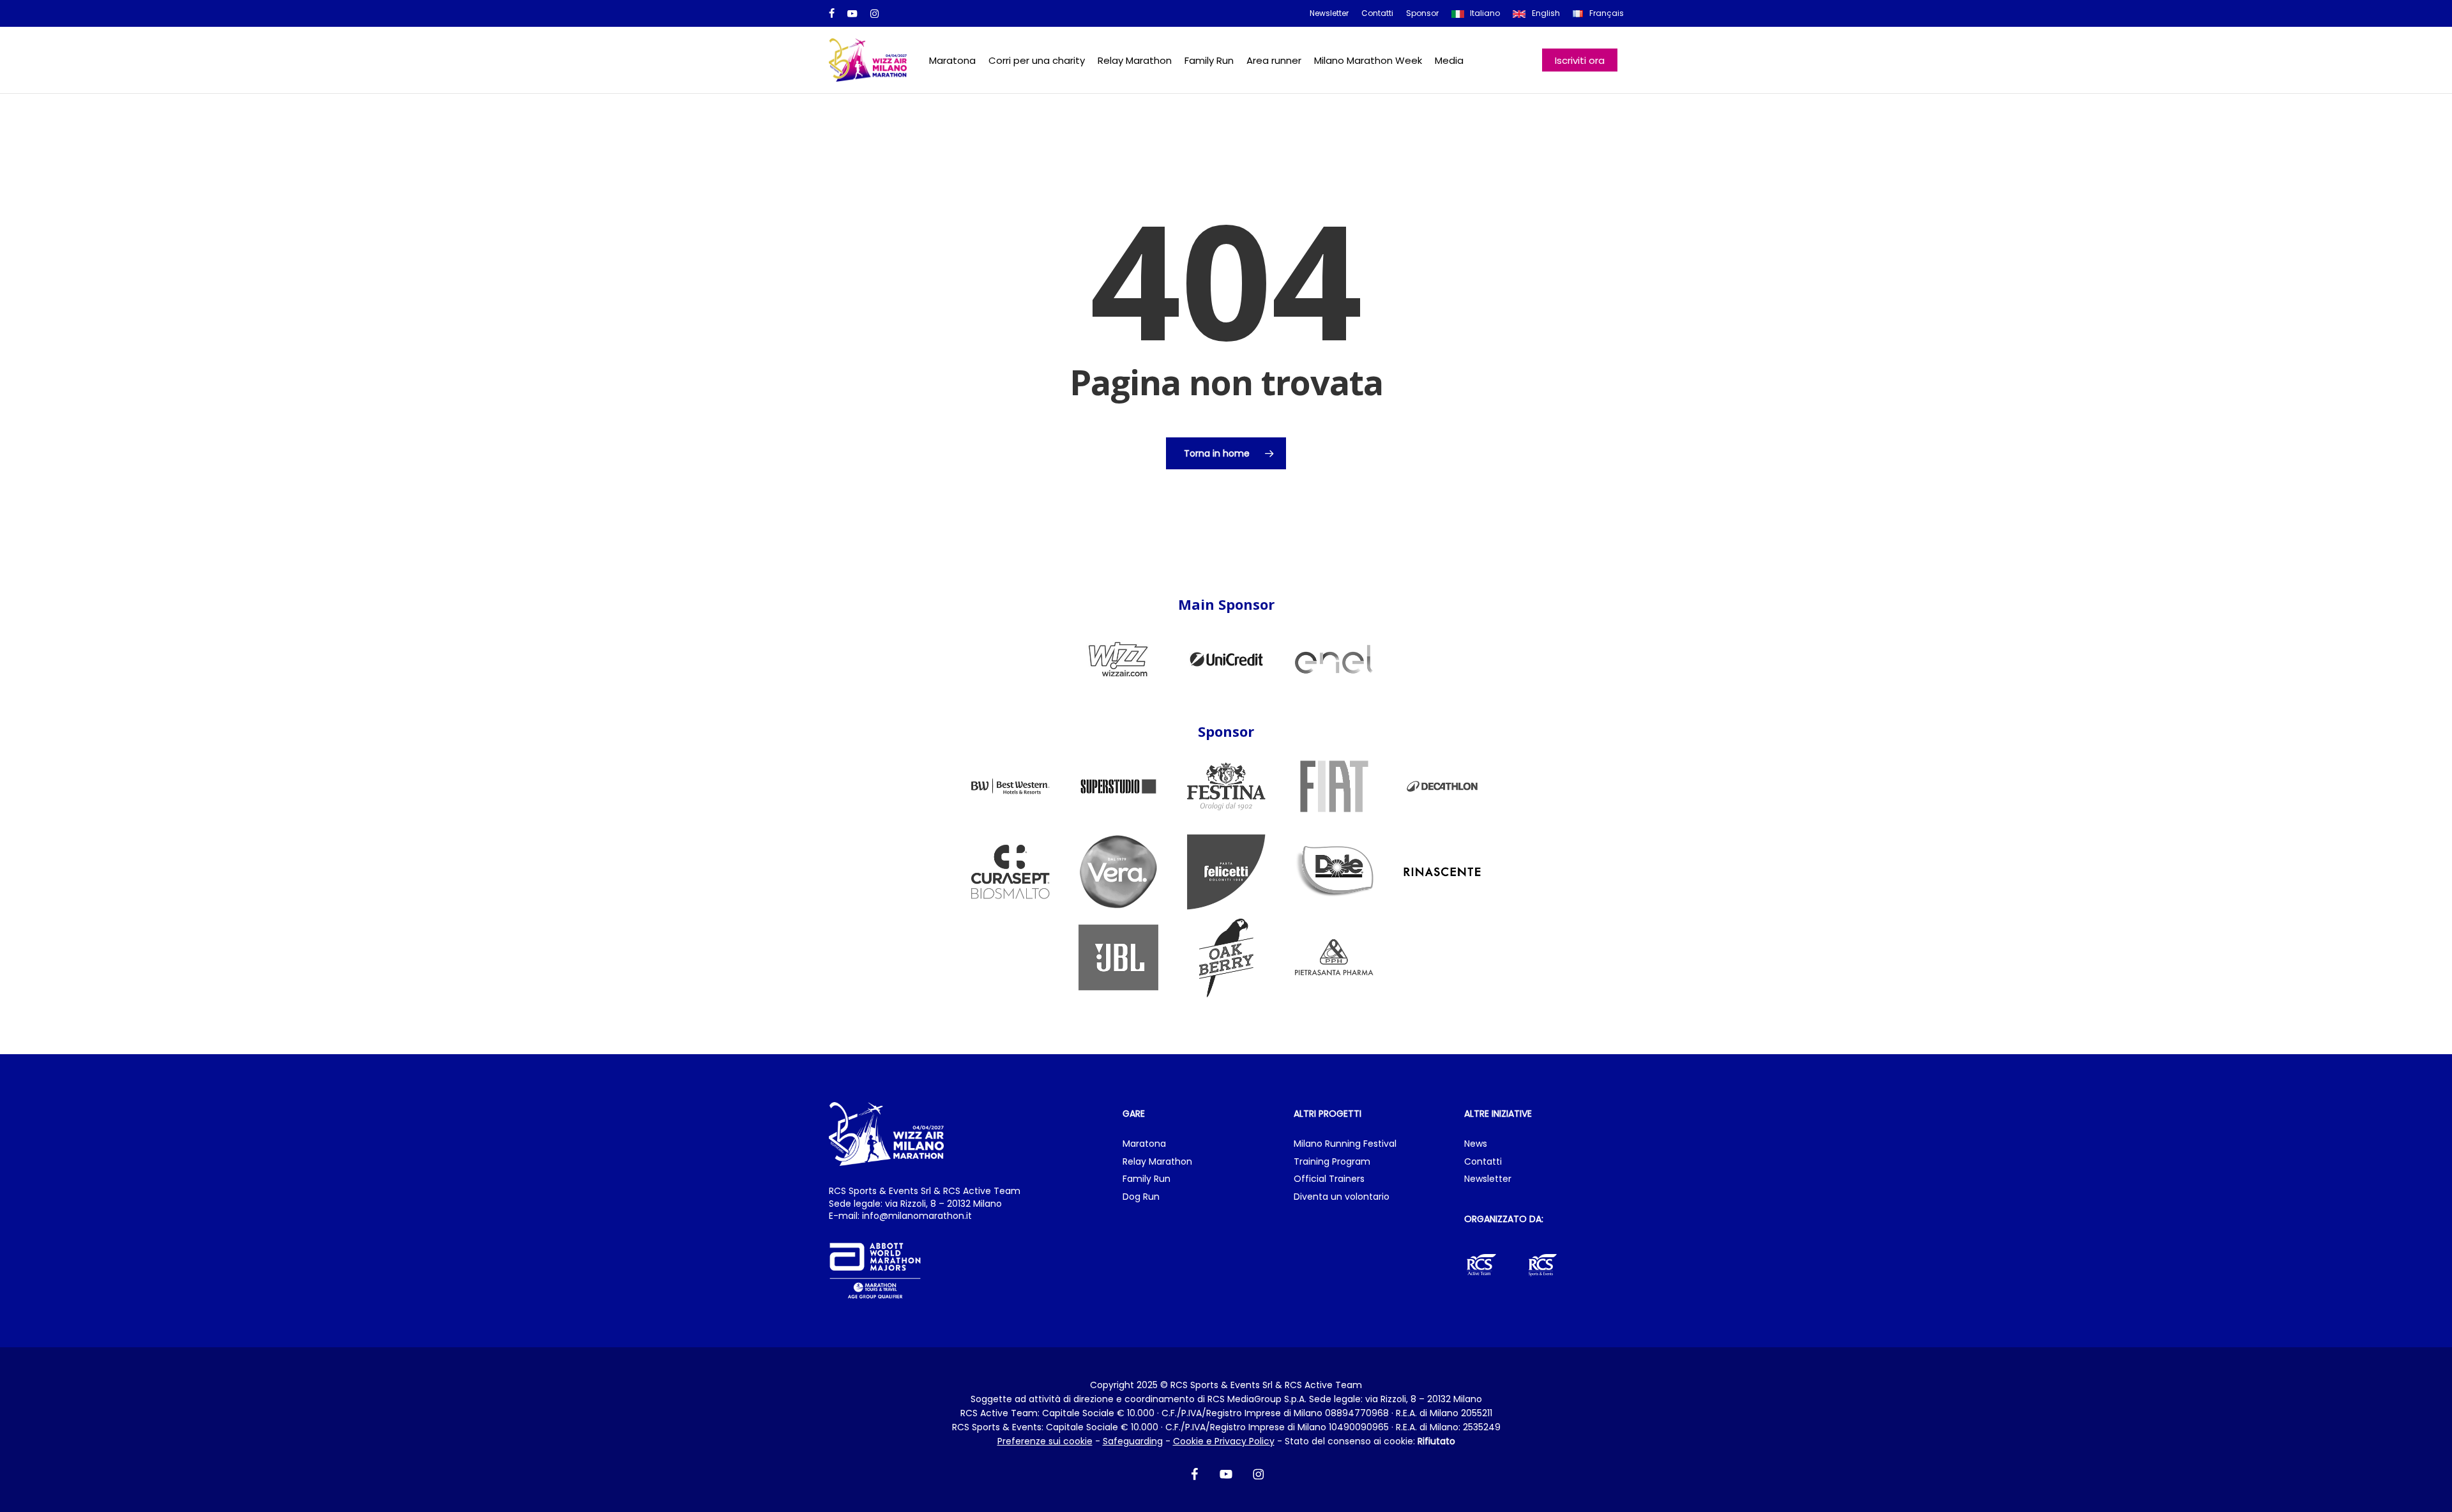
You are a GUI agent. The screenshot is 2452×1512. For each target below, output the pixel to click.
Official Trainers (1329, 1179)
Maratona (1144, 1144)
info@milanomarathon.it (917, 1216)
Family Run (1147, 1179)
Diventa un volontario (1342, 1197)
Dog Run (1141, 1197)
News (1476, 1144)
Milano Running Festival (1345, 1144)
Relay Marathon (1157, 1162)
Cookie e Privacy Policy (1224, 1441)
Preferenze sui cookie (1045, 1441)
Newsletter (1488, 1179)
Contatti (1483, 1162)
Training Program (1332, 1162)
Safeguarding (1133, 1441)
